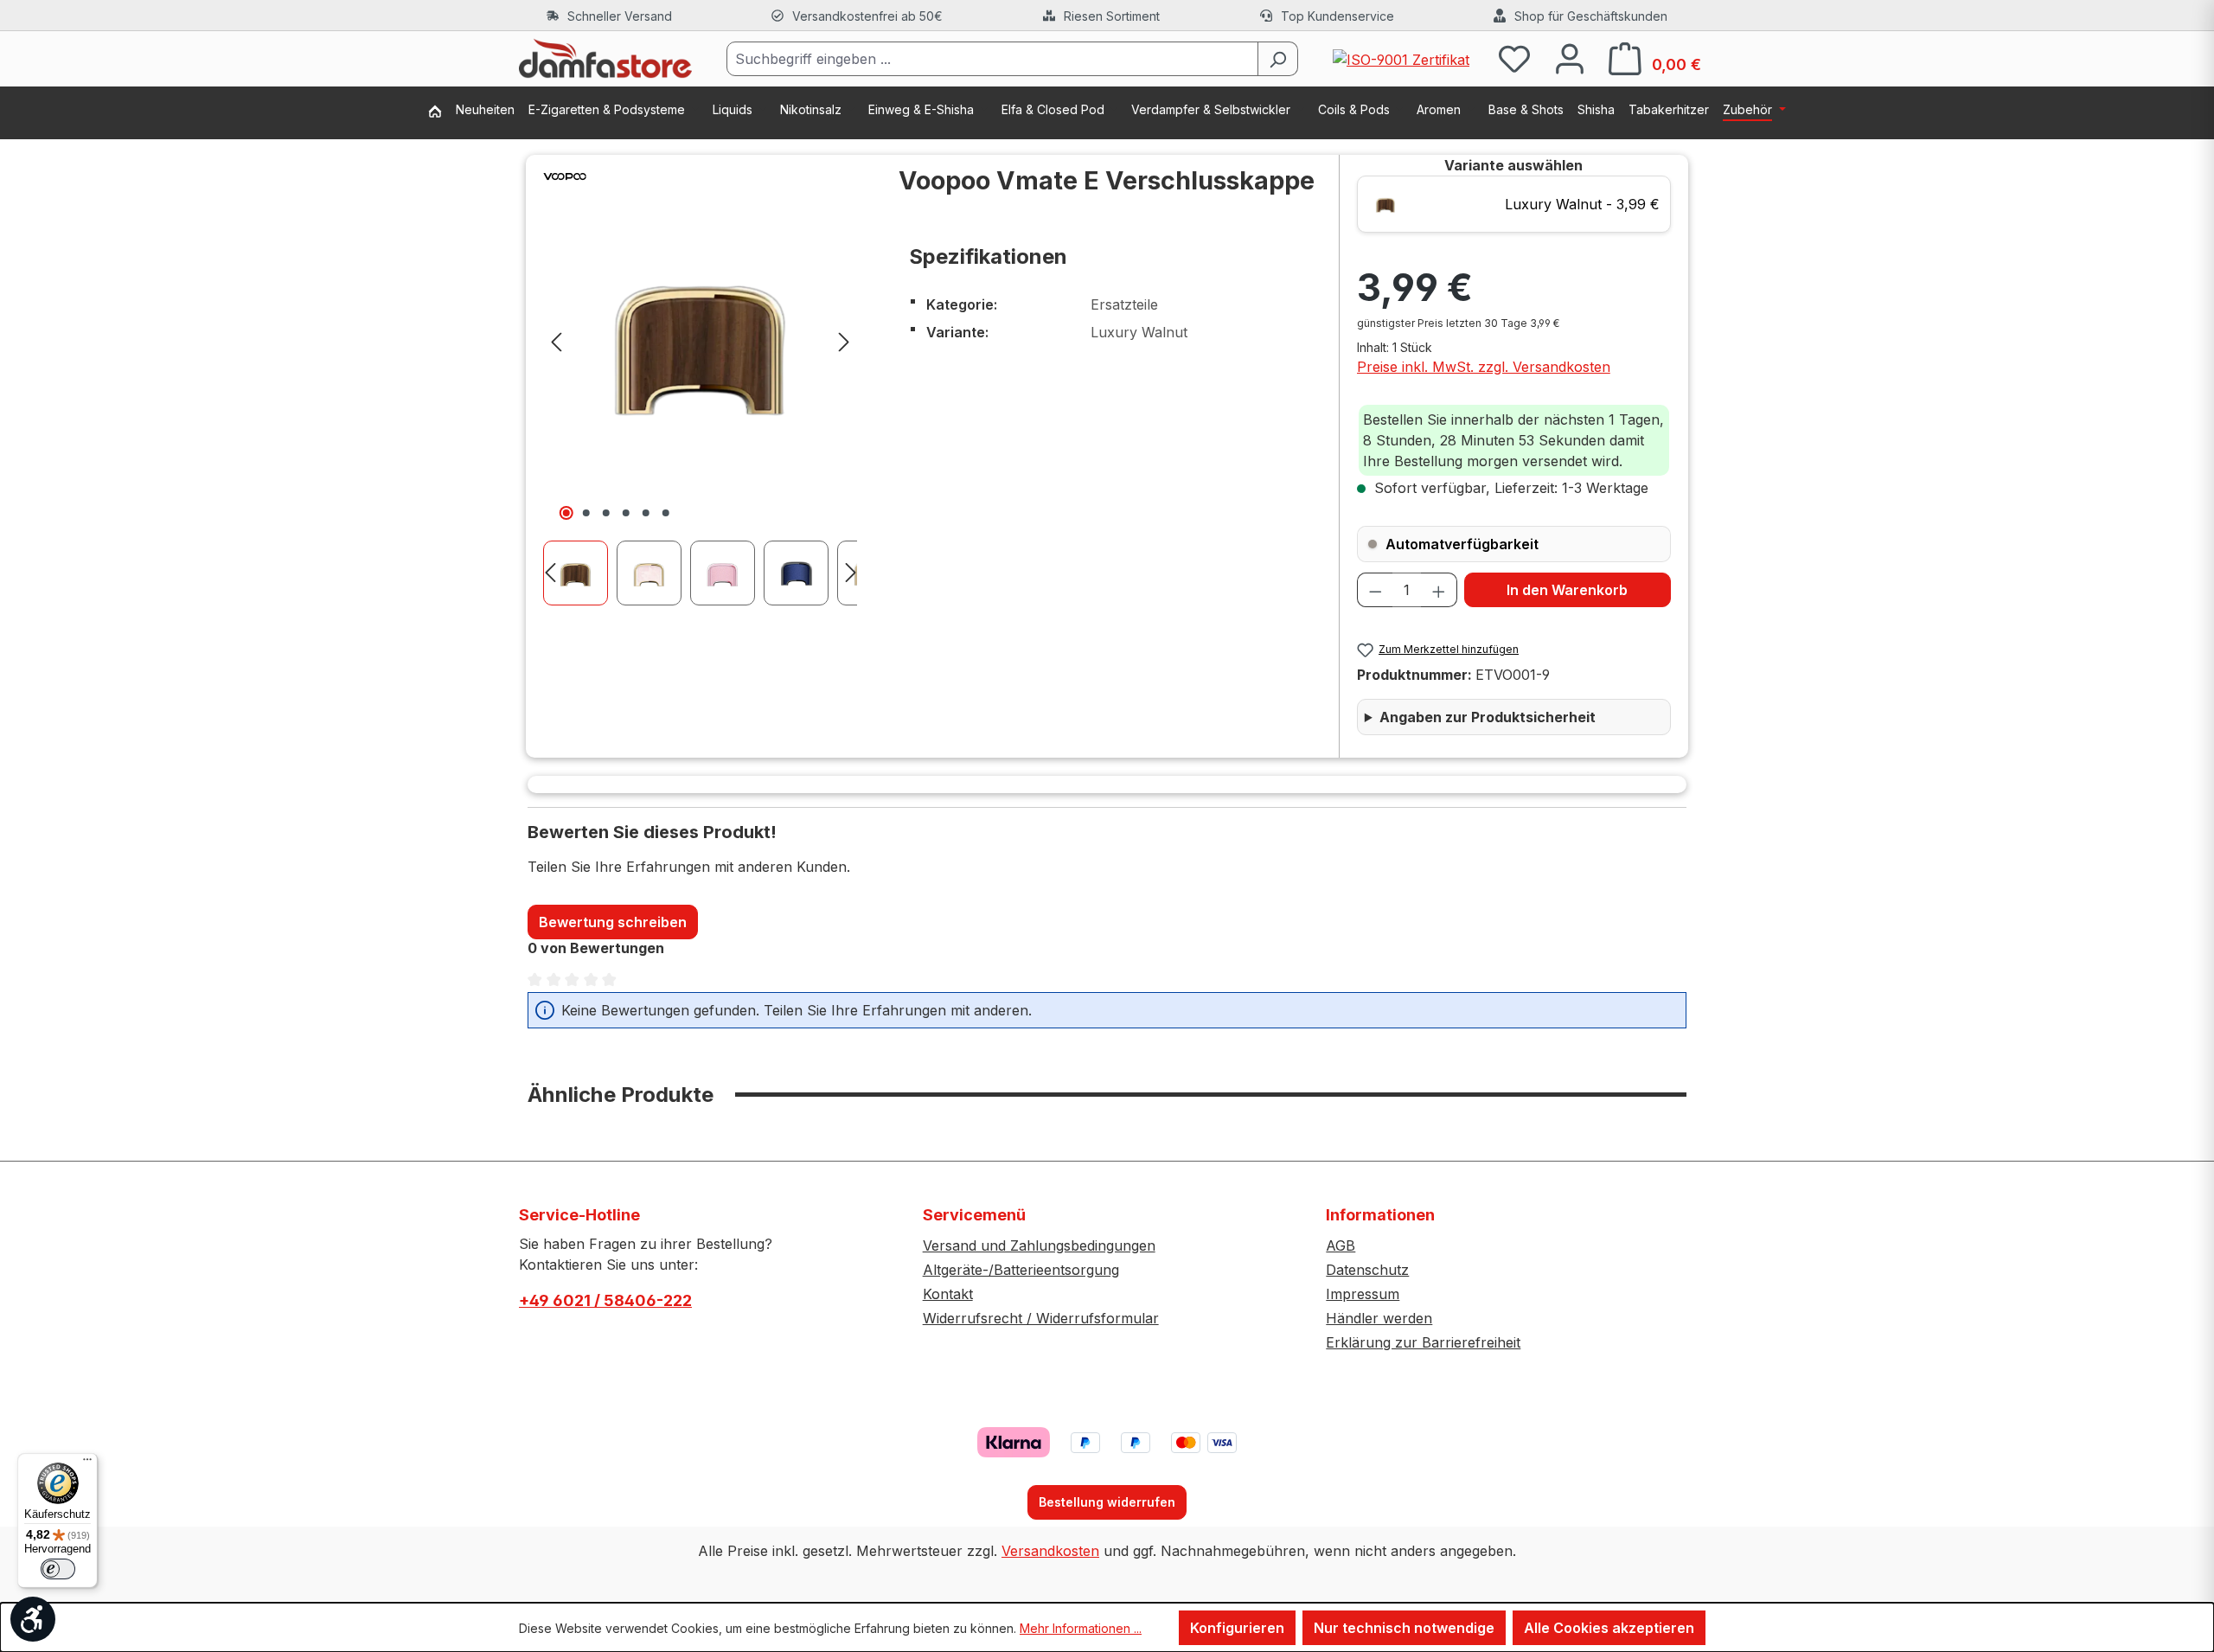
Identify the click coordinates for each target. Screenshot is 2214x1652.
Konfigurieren (1237, 1628)
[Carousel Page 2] (653, 573)
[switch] (58, 1569)
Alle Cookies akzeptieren (1609, 1628)
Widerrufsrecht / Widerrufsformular (1041, 1318)
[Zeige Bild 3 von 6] (606, 513)
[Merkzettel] (1514, 58)
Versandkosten (1050, 1551)
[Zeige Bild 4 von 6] (626, 513)
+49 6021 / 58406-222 (605, 1300)
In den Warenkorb (1567, 590)
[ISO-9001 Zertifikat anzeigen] (1401, 58)
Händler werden (1379, 1318)
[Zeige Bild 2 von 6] (586, 513)
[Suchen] (1278, 59)
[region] (700, 380)
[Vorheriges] (556, 340)
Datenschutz (1367, 1270)
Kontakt (948, 1294)
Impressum (1363, 1294)
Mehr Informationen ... (1081, 1628)
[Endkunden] (442, 113)
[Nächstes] (844, 340)
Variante (1513, 165)
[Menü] (87, 1463)
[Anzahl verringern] (1375, 590)
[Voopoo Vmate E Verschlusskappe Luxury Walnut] (700, 340)
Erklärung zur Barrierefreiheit (1423, 1342)
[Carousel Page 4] (800, 573)
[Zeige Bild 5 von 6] (646, 513)
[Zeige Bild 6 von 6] (666, 513)
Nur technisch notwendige (1404, 1628)
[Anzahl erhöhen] (1439, 590)
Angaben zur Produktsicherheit (1488, 717)
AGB (1341, 1245)
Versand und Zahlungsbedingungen (1039, 1245)
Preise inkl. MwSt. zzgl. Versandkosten (1484, 367)
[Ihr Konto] (1570, 58)
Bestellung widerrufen (1107, 1502)
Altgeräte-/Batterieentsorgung (1021, 1270)
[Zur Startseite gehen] (605, 59)
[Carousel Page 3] (727, 573)
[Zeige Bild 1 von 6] (566, 513)
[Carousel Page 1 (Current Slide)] (580, 573)
